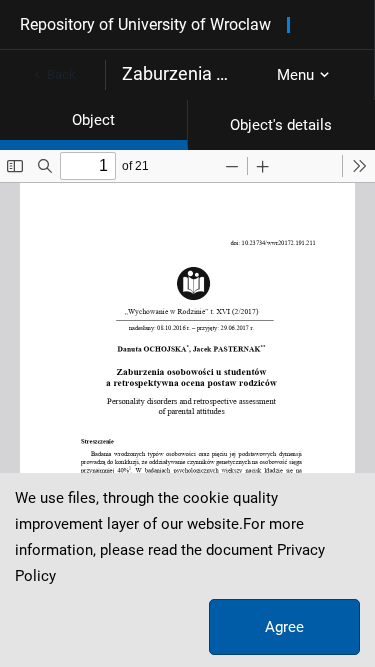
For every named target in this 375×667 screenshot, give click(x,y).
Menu (295, 75)
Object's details (281, 125)
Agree (284, 627)
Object (93, 120)
